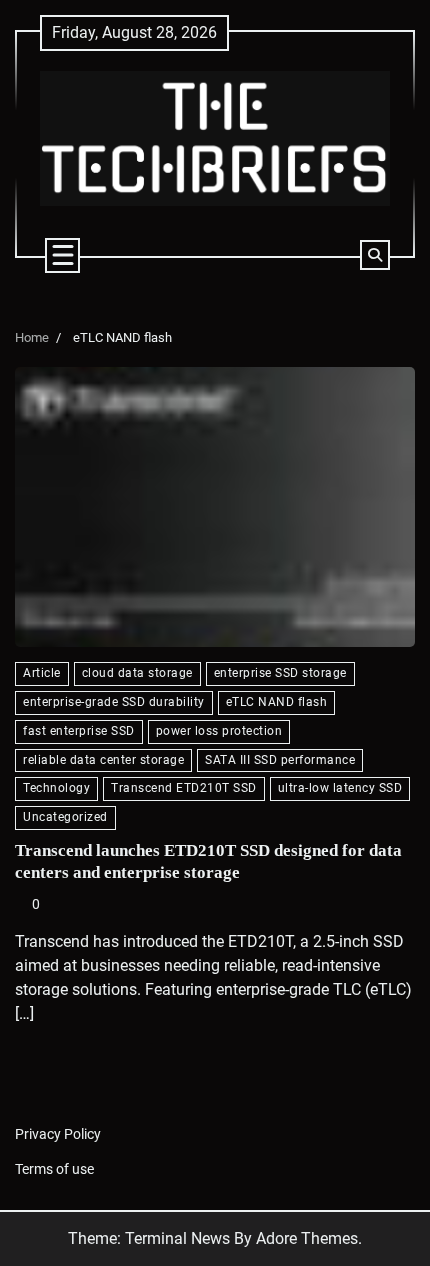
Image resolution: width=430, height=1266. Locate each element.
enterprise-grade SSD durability (114, 702)
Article (42, 673)
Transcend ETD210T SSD (184, 788)
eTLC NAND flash (277, 702)
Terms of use (54, 1169)
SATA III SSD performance (280, 760)
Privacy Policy (58, 1134)
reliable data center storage (103, 760)
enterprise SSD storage (280, 673)
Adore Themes (307, 1238)
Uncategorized (65, 817)
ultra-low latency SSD (340, 788)
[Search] (375, 255)
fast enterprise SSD (79, 731)
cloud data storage (137, 673)
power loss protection (219, 731)
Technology (56, 788)
